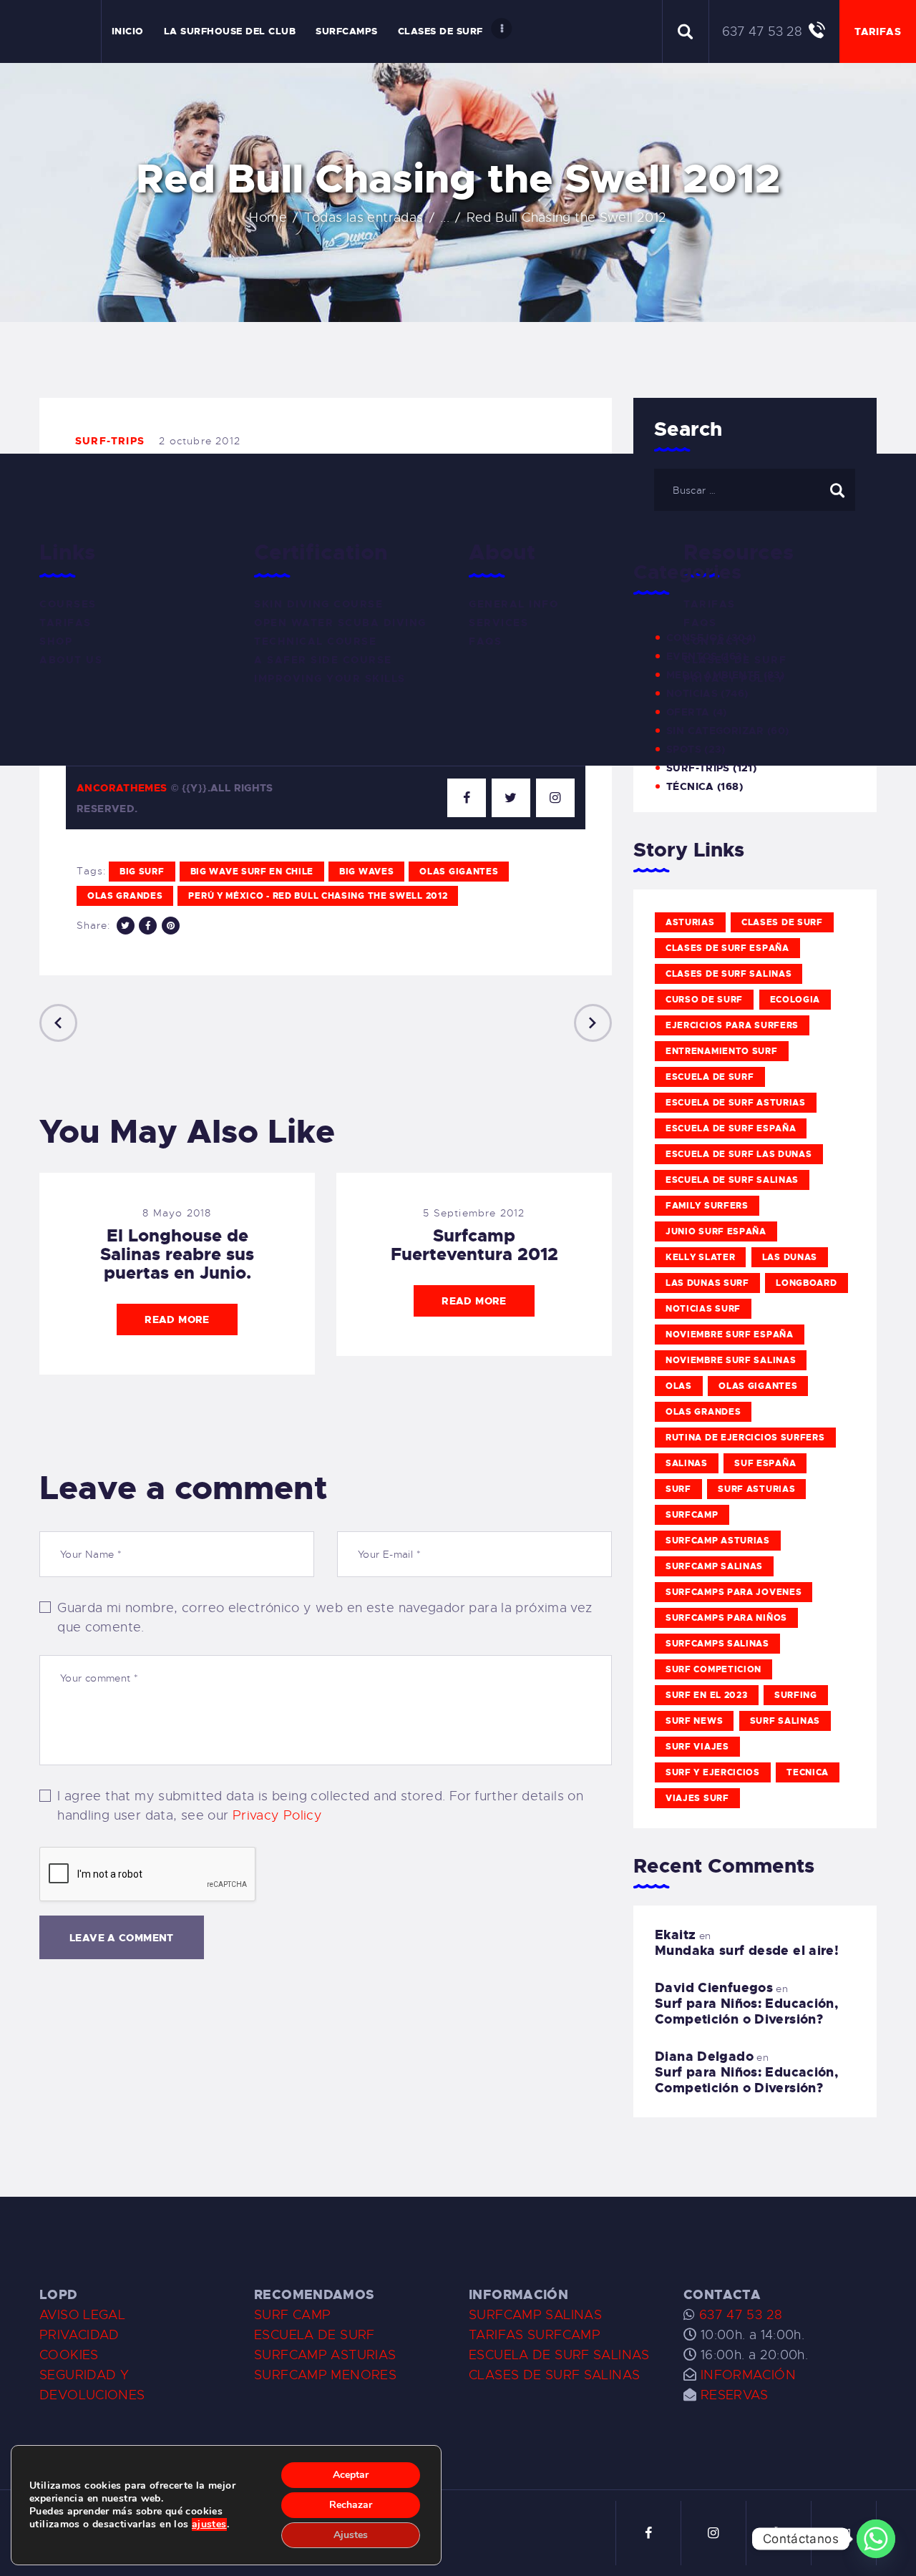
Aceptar (351, 2475)
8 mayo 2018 (177, 1213)
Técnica (690, 786)
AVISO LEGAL (82, 2315)
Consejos (695, 638)
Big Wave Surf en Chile (252, 872)
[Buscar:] (755, 489)
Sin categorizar (715, 731)
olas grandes (125, 896)
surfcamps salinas (717, 1644)
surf (678, 1489)
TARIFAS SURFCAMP (535, 2335)
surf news (694, 1721)
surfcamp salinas (714, 1566)
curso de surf (704, 1000)
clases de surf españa (727, 948)
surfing (796, 1695)
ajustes (209, 2524)
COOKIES (69, 2355)
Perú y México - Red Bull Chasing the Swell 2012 (318, 896)
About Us (71, 660)
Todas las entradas (364, 218)
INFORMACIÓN (748, 2375)
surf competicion (713, 1669)
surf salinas (785, 1721)
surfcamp (692, 1515)
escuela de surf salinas (732, 1180)
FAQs (485, 641)
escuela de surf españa (731, 1128)
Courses (68, 604)
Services (498, 623)
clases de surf (782, 922)
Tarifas (65, 623)
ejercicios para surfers (732, 1025)
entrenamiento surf (722, 1051)
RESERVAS (735, 2395)
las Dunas (790, 1257)
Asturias (690, 922)
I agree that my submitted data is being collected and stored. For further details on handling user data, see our (320, 1806)
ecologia (795, 1000)
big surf (142, 872)
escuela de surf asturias (736, 1103)
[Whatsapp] (876, 2539)
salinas (687, 1463)
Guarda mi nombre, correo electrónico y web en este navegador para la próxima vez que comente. (325, 1618)
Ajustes (351, 2535)
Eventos (692, 656)
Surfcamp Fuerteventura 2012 (474, 1245)
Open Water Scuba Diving (340, 623)
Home (268, 218)
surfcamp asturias (718, 1541)
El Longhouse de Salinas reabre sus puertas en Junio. (177, 1254)
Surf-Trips (110, 441)
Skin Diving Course (318, 604)
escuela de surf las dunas (739, 1154)
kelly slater (700, 1257)
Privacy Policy (277, 1815)
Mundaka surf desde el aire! (747, 1951)
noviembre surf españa (730, 1335)
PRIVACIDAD (79, 2335)
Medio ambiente (713, 675)
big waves (366, 872)
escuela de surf (710, 1077)
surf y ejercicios (713, 1772)
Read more (177, 1319)
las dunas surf (707, 1283)
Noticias (692, 693)
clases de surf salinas (729, 974)
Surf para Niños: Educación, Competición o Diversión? (746, 2011)
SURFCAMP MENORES (325, 2375)
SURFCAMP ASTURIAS (325, 2355)
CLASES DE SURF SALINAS (554, 2375)
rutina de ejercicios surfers (745, 1438)
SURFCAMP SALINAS (535, 2315)
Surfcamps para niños (726, 1618)
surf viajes (697, 1747)
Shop (56, 641)
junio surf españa (716, 1231)
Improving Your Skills (330, 678)
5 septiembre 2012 (474, 1213)
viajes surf (697, 1798)
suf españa (765, 1463)
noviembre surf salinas (731, 1360)
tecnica (808, 1772)
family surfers (707, 1206)
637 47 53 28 (739, 2315)
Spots (684, 749)
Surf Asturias (756, 1489)
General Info (513, 604)
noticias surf (703, 1309)
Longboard (806, 1283)
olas (679, 1386)
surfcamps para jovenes (734, 1592)
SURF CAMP (292, 2315)
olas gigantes (459, 872)
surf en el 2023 (707, 1695)
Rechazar (351, 2505)
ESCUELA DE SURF (315, 2335)
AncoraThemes (122, 788)
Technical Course (315, 641)
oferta (688, 712)
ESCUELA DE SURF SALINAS (559, 2355)
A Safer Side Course (323, 660)
